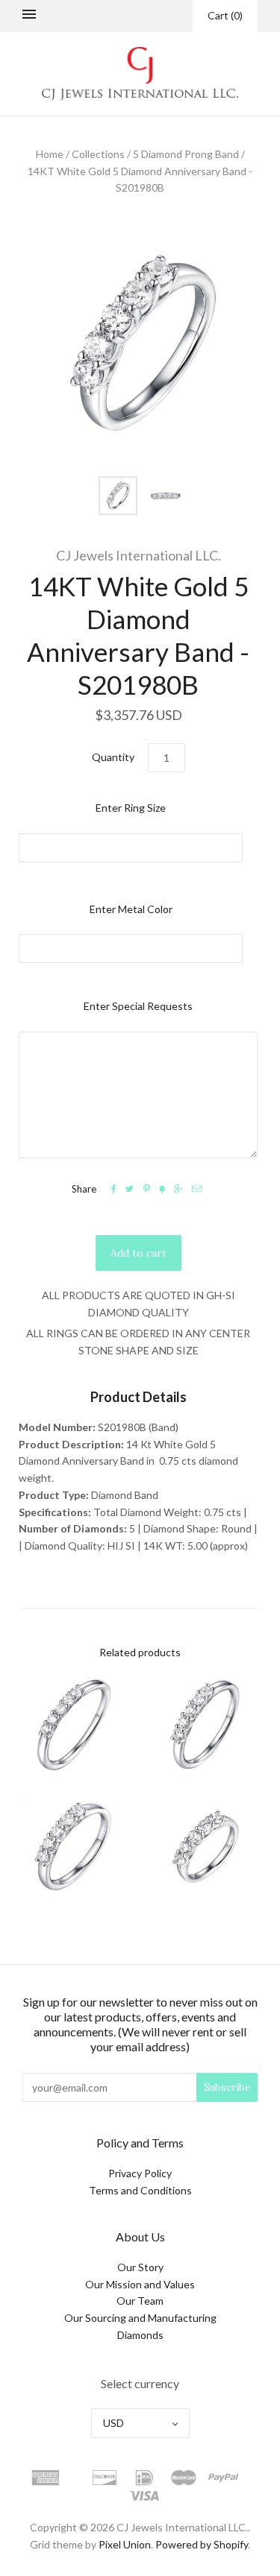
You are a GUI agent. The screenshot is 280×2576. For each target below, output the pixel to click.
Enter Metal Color (131, 909)
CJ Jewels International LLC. (139, 555)
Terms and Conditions (140, 2190)
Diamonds (140, 2335)
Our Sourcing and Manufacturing (140, 2318)
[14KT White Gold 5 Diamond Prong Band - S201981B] (207, 1846)
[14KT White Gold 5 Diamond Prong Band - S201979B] (74, 1846)
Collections (98, 154)
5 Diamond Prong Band (186, 154)
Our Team (140, 2301)
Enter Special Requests (138, 1006)
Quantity (113, 757)
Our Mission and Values (140, 2284)
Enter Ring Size (131, 808)
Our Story (140, 2267)
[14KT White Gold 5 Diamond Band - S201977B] (74, 1725)
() (225, 15)
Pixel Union (125, 2544)
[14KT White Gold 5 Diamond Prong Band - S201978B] (207, 1725)
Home (50, 154)
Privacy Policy (140, 2173)
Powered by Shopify (202, 2544)
